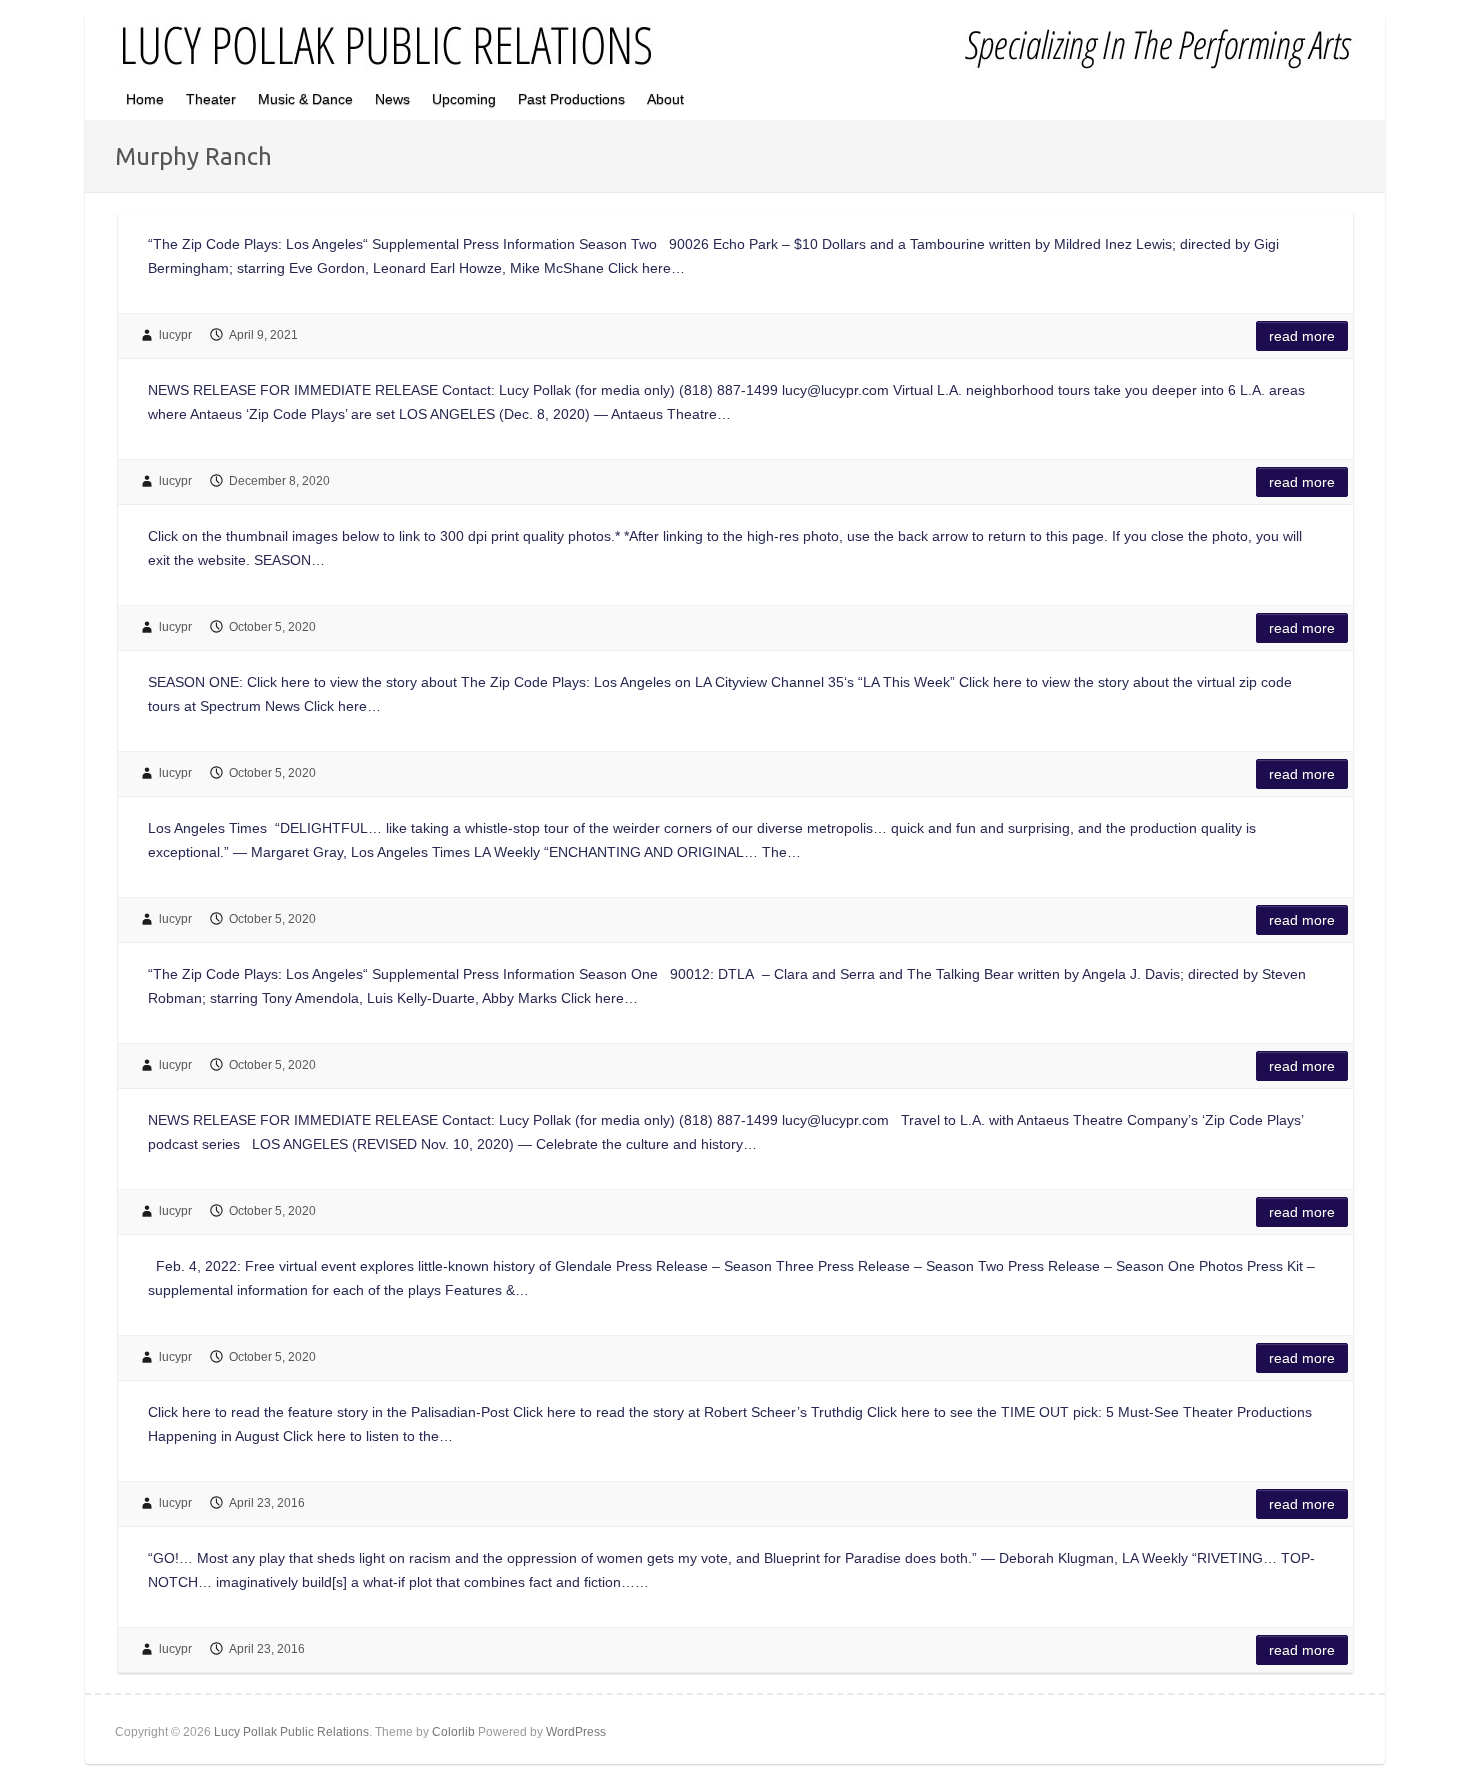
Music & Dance (305, 99)
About (665, 99)
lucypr (175, 335)
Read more (1302, 336)
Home (145, 99)
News (392, 99)
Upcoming (464, 99)
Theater (211, 99)
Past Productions (571, 99)
